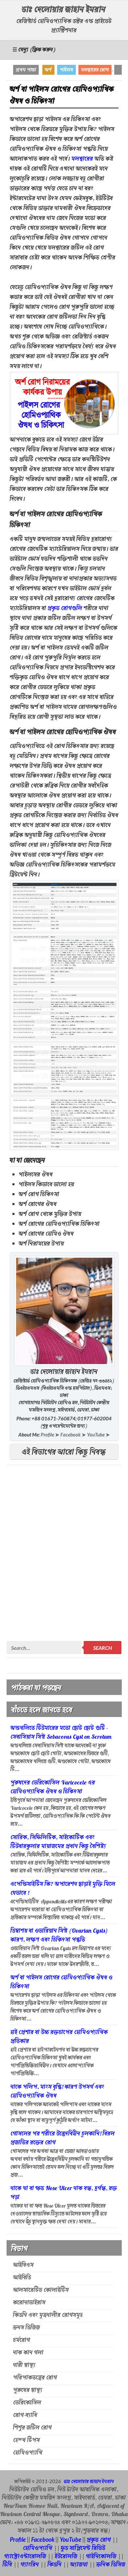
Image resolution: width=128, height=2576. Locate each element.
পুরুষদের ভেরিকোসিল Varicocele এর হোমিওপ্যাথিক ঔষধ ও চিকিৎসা (53, 1788)
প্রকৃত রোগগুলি (65, 609)
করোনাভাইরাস (29, 2303)
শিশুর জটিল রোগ (32, 2428)
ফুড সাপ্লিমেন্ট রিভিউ (83, 2549)
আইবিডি (22, 2278)
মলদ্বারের (82, 159)
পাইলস (66, 70)
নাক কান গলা (28, 2353)
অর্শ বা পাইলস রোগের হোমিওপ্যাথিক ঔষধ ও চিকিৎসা (62, 1983)
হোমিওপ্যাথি (28, 2453)
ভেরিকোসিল (27, 2403)
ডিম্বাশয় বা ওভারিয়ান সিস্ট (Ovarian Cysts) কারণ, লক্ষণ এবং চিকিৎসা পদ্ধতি (59, 1936)
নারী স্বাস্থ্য (24, 2366)
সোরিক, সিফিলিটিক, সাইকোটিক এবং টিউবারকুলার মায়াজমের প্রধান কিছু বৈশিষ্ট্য (58, 1842)
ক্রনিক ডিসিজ (111, 2565)
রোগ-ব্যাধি (25, 2416)
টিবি (7, 2565)
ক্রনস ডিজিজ (27, 2328)
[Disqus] (64, 1554)
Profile (18, 2539)
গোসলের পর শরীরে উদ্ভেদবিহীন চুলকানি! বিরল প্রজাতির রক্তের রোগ (63, 2139)
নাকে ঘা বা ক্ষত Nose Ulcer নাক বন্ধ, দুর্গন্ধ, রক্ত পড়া (64, 2193)
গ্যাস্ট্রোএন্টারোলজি (25, 2557)
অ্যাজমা (79, 2565)
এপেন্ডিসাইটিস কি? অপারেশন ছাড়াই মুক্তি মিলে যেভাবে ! (63, 1889)
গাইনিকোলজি (101, 2557)
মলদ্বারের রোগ (95, 70)
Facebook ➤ (73, 1435)
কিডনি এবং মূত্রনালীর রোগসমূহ (48, 2316)
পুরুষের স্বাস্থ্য (28, 2391)
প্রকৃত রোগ (99, 2540)
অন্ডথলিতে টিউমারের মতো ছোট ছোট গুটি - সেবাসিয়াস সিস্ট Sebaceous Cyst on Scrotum (61, 1733)
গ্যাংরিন (30, 2565)
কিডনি (55, 2565)
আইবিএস (23, 2266)
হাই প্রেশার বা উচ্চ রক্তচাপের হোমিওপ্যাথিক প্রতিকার (59, 2037)
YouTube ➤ (98, 1435)
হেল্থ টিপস (27, 2441)
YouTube (71, 2539)
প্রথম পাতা (26, 70)
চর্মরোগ (22, 2341)
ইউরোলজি (67, 2557)
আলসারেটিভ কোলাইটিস (41, 2291)
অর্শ (48, 70)
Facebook (43, 2539)
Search (103, 1648)
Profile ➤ (50, 1435)
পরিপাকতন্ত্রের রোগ (35, 2378)
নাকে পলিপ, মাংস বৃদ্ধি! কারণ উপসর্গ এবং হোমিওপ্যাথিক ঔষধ (57, 2092)
